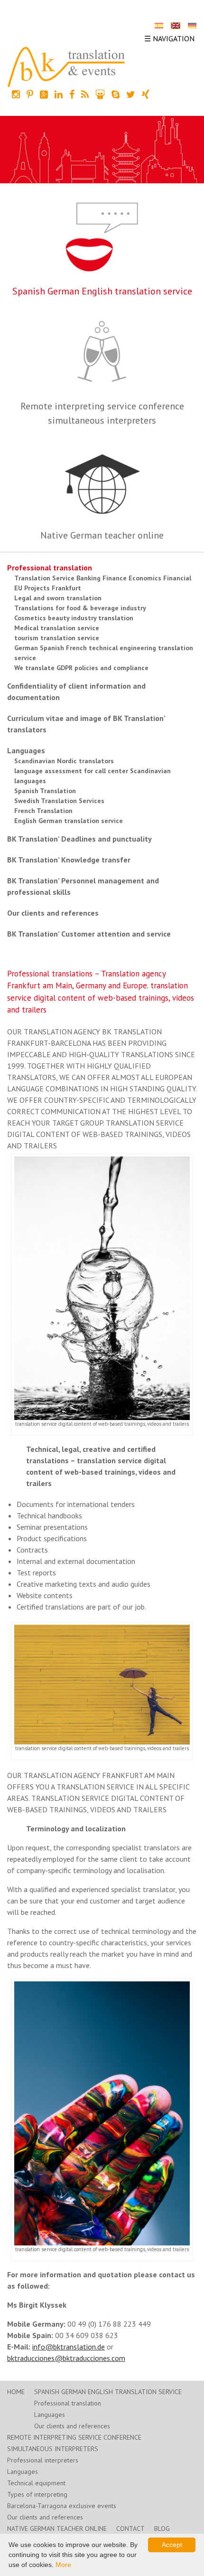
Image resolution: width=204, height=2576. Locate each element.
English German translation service (69, 821)
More (63, 2565)
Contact (130, 2529)
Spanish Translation (45, 791)
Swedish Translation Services (59, 801)
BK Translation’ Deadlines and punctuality (79, 839)
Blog (162, 2529)
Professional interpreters (43, 2460)
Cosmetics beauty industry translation (74, 618)
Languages (26, 750)
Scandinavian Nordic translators (64, 761)
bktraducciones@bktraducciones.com (66, 2358)
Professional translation (50, 568)
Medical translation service (57, 628)
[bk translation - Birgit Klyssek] (66, 66)
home (16, 2392)
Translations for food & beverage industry (80, 608)
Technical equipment (36, 2483)
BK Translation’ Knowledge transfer (69, 860)
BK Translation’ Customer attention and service (89, 934)
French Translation (43, 811)
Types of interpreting (37, 2494)
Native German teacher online (102, 535)
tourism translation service (57, 638)
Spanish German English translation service (102, 291)
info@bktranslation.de (69, 2347)
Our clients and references (53, 913)
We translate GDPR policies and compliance (81, 668)
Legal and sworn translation (58, 598)
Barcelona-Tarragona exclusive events (62, 2506)
